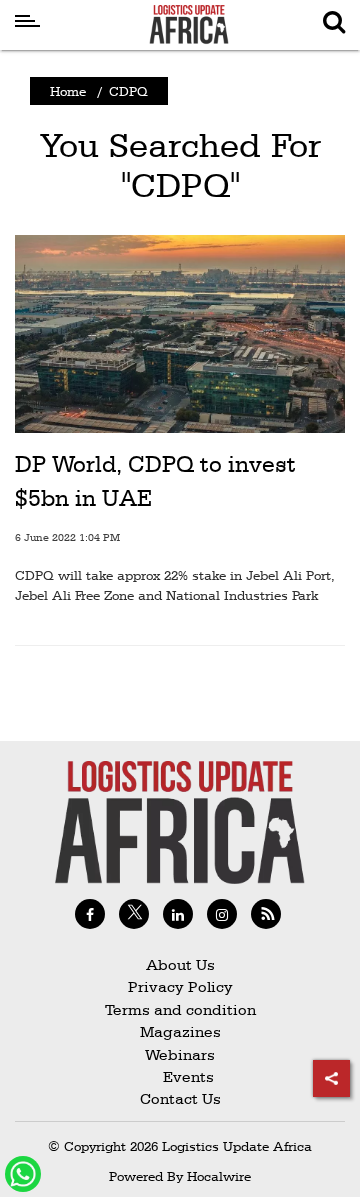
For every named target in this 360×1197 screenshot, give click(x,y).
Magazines (180, 1031)
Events (180, 1076)
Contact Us (180, 1098)
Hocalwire (219, 1176)
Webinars (180, 1054)
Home (68, 91)
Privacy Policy (180, 986)
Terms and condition (180, 1009)
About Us (180, 964)
